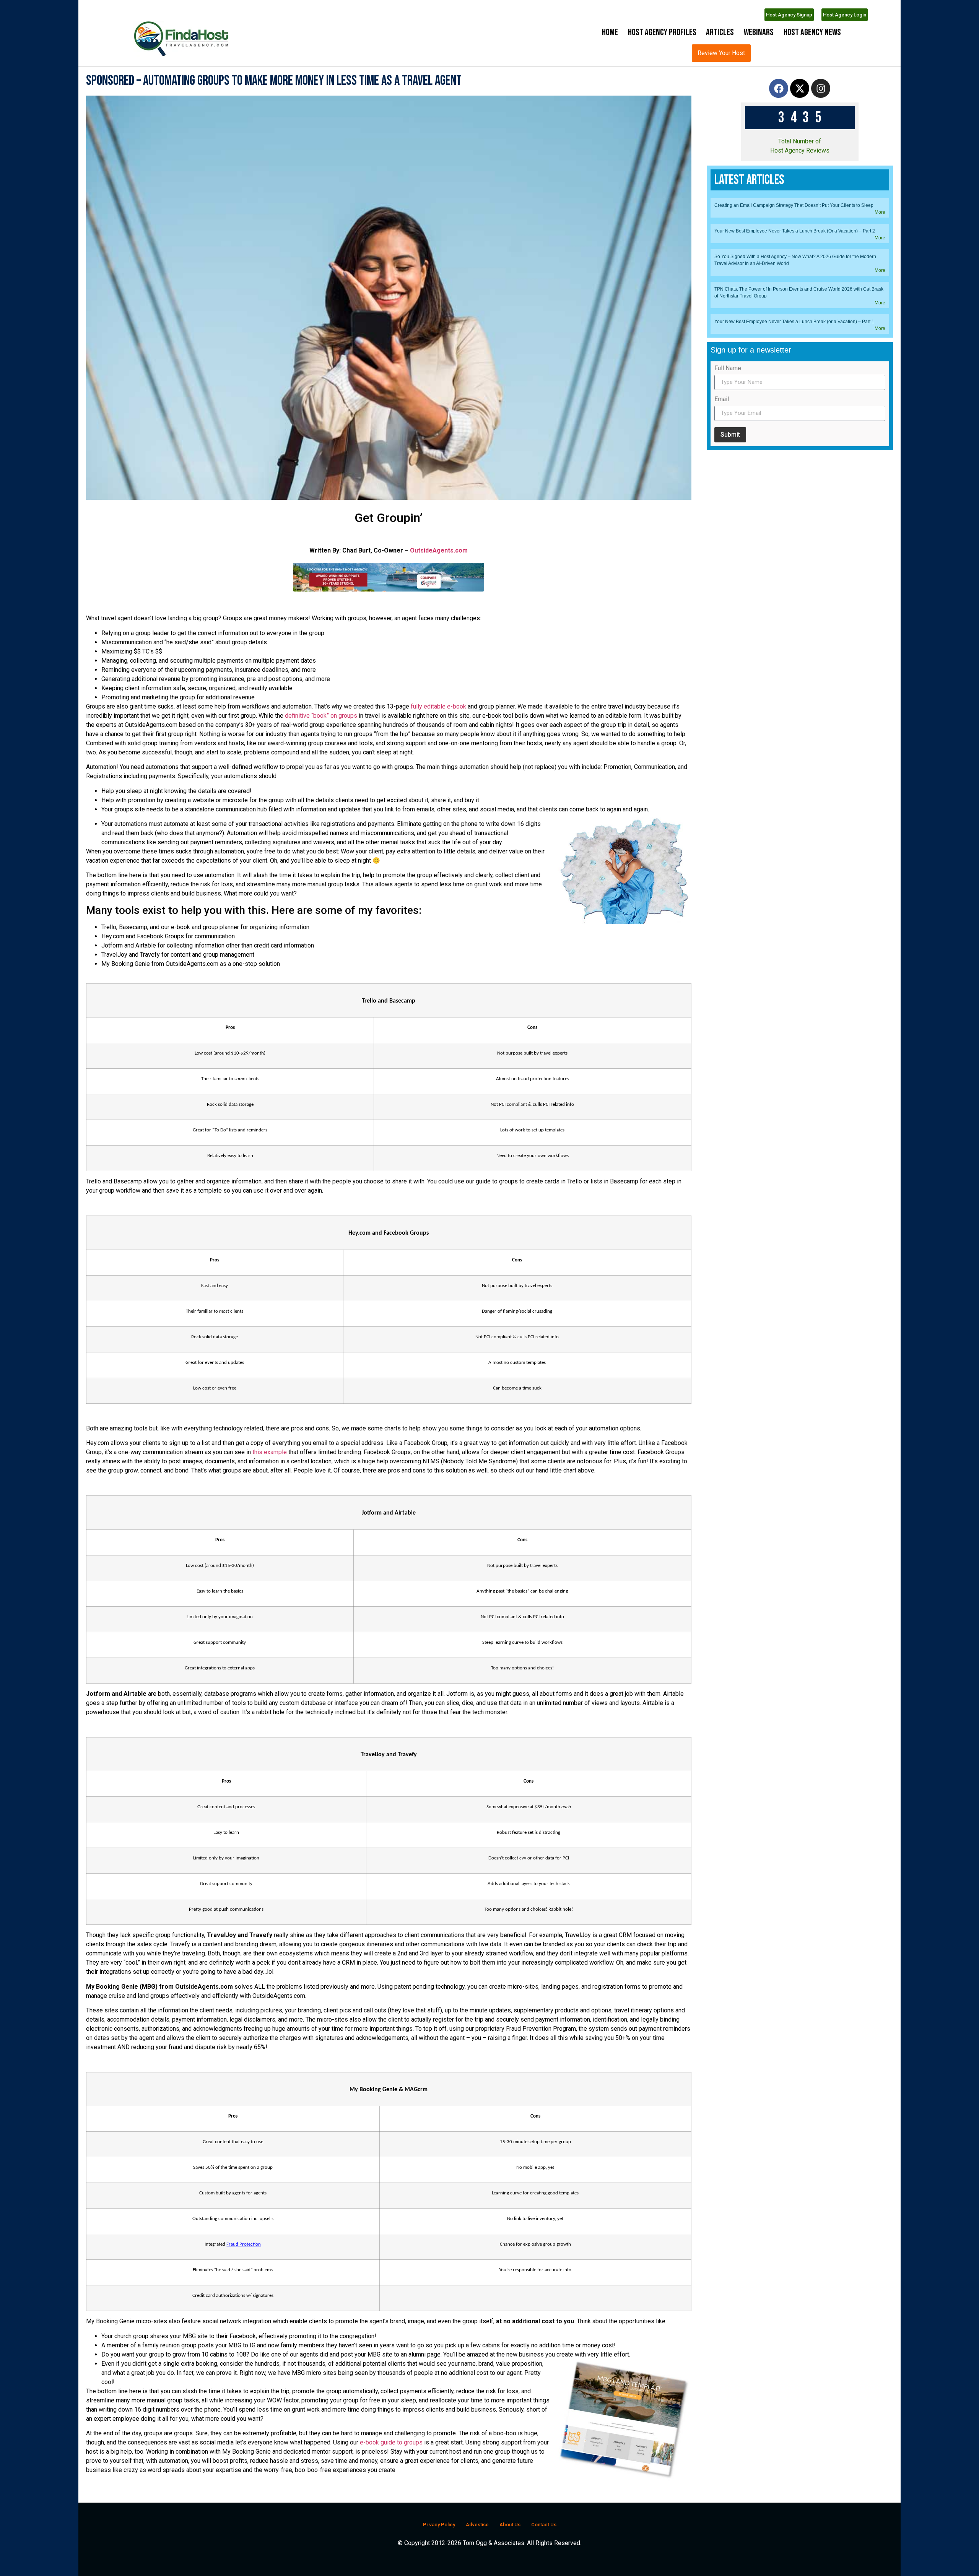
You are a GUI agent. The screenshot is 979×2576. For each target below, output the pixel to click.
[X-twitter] (800, 137)
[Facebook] (779, 137)
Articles (720, 32)
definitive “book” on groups (321, 764)
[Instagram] (821, 137)
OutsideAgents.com (439, 599)
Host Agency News (812, 32)
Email (722, 1574)
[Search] (837, 53)
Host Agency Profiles (662, 32)
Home (610, 32)
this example (270, 1500)
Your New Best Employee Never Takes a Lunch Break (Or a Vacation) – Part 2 (795, 1406)
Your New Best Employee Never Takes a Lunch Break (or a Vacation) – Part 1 (794, 1496)
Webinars (759, 32)
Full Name (728, 1543)
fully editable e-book (438, 755)
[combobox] (786, 53)
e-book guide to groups (390, 2491)
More (880, 1387)
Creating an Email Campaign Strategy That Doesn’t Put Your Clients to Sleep (794, 1380)
